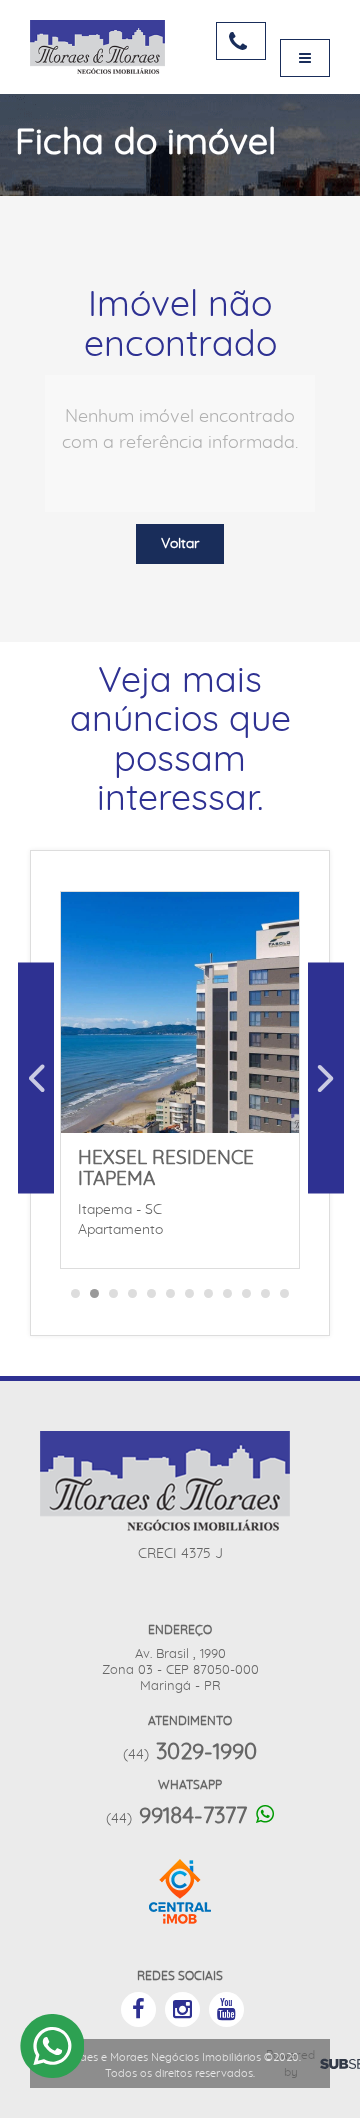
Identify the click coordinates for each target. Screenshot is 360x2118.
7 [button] (190, 1299)
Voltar (180, 544)
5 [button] (152, 1299)
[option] (180, 1078)
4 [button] (133, 1299)
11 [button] (266, 1299)
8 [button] (209, 1299)
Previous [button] (36, 1077)
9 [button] (228, 1299)
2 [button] (95, 1299)
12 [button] (285, 1299)
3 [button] (114, 1299)
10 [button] (247, 1299)
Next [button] (326, 1077)
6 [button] (171, 1299)
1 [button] (76, 1299)
